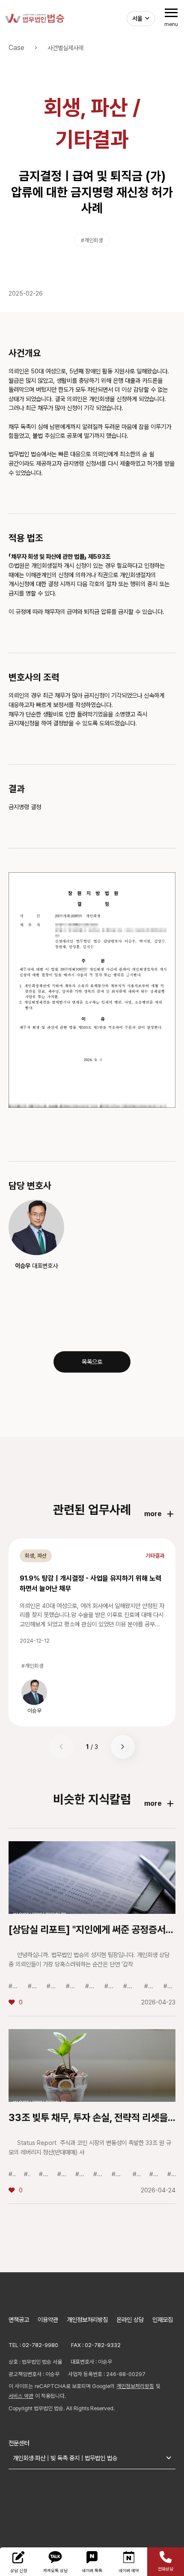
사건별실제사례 (65, 48)
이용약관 (48, 2319)
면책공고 (19, 2319)
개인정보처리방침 (87, 2319)
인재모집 (163, 2319)
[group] (34, 1696)
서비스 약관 (21, 2396)
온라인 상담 (130, 2319)
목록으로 (92, 1362)
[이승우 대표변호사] (36, 1227)
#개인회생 (92, 240)
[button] (123, 1747)
